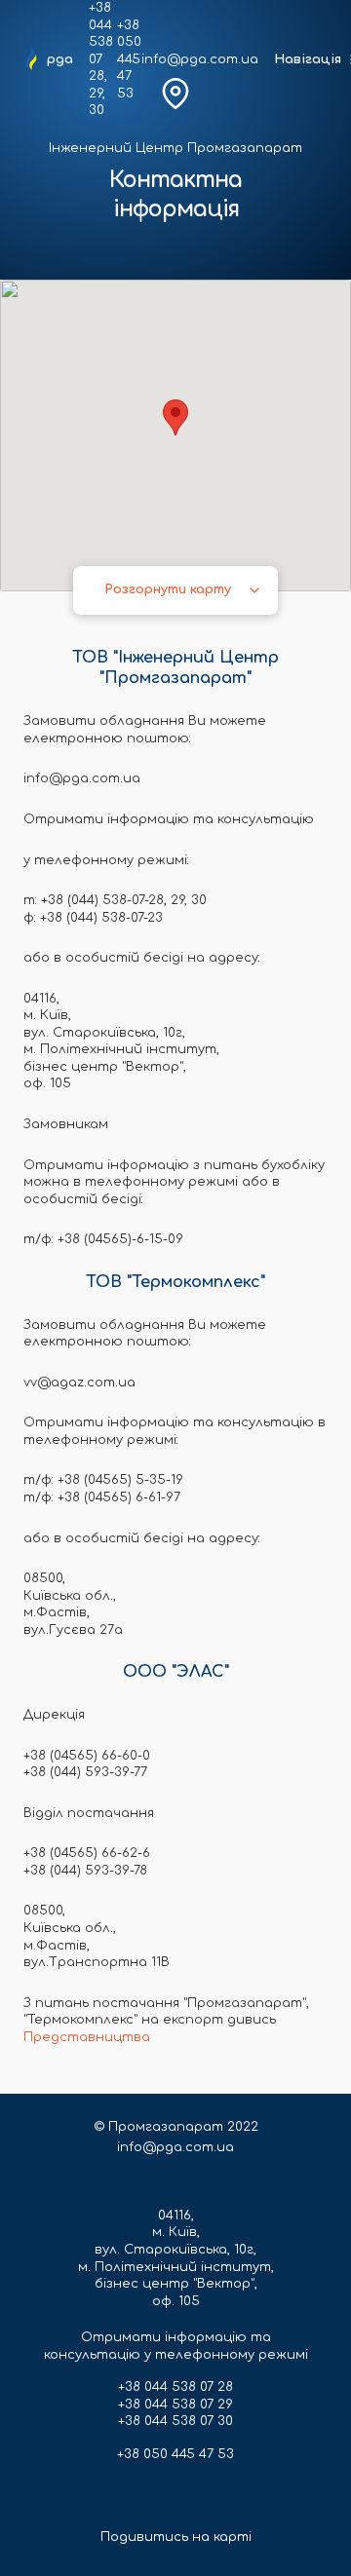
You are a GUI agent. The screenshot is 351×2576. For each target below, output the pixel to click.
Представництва (87, 2037)
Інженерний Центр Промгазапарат (175, 148)
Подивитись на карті (176, 2537)
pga (60, 59)
